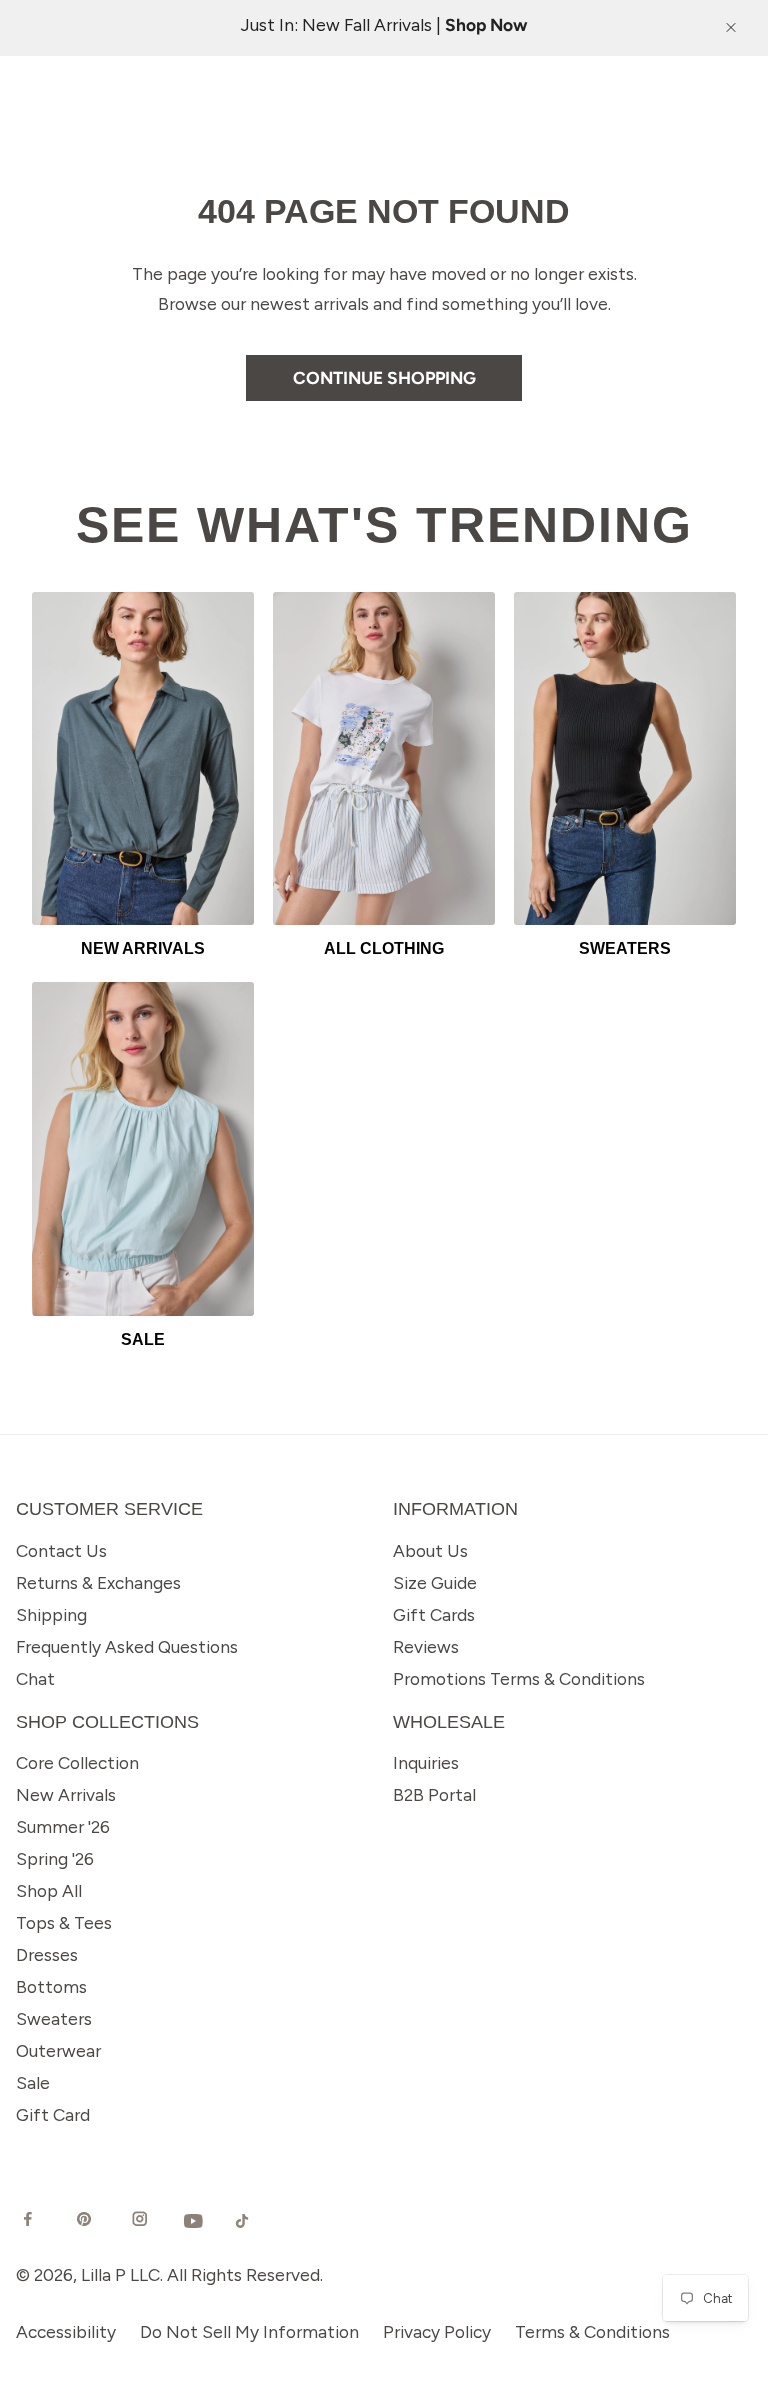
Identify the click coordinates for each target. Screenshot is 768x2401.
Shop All (49, 1890)
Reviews (426, 1646)
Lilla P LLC (120, 2274)
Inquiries (426, 1762)
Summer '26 (63, 1826)
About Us (430, 1550)
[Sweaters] (625, 758)
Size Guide (435, 1582)
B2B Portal (434, 1794)
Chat (35, 1678)
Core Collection (77, 1762)
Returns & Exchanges (98, 1582)
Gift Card (53, 2114)
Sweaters (54, 2018)
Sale (33, 2082)
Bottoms (51, 1986)
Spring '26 (55, 1858)
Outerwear (58, 2050)
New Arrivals (66, 1794)
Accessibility (66, 2331)
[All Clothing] (384, 758)
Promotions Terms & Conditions (519, 1678)
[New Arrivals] (143, 758)
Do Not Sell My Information (249, 2331)
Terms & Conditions (592, 2331)
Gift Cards (434, 1614)
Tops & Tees (64, 1922)
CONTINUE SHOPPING (384, 377)
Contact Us (61, 1550)
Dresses (47, 1954)
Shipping (51, 1614)
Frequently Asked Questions (127, 1646)
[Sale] (143, 1148)
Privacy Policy (437, 2331)
